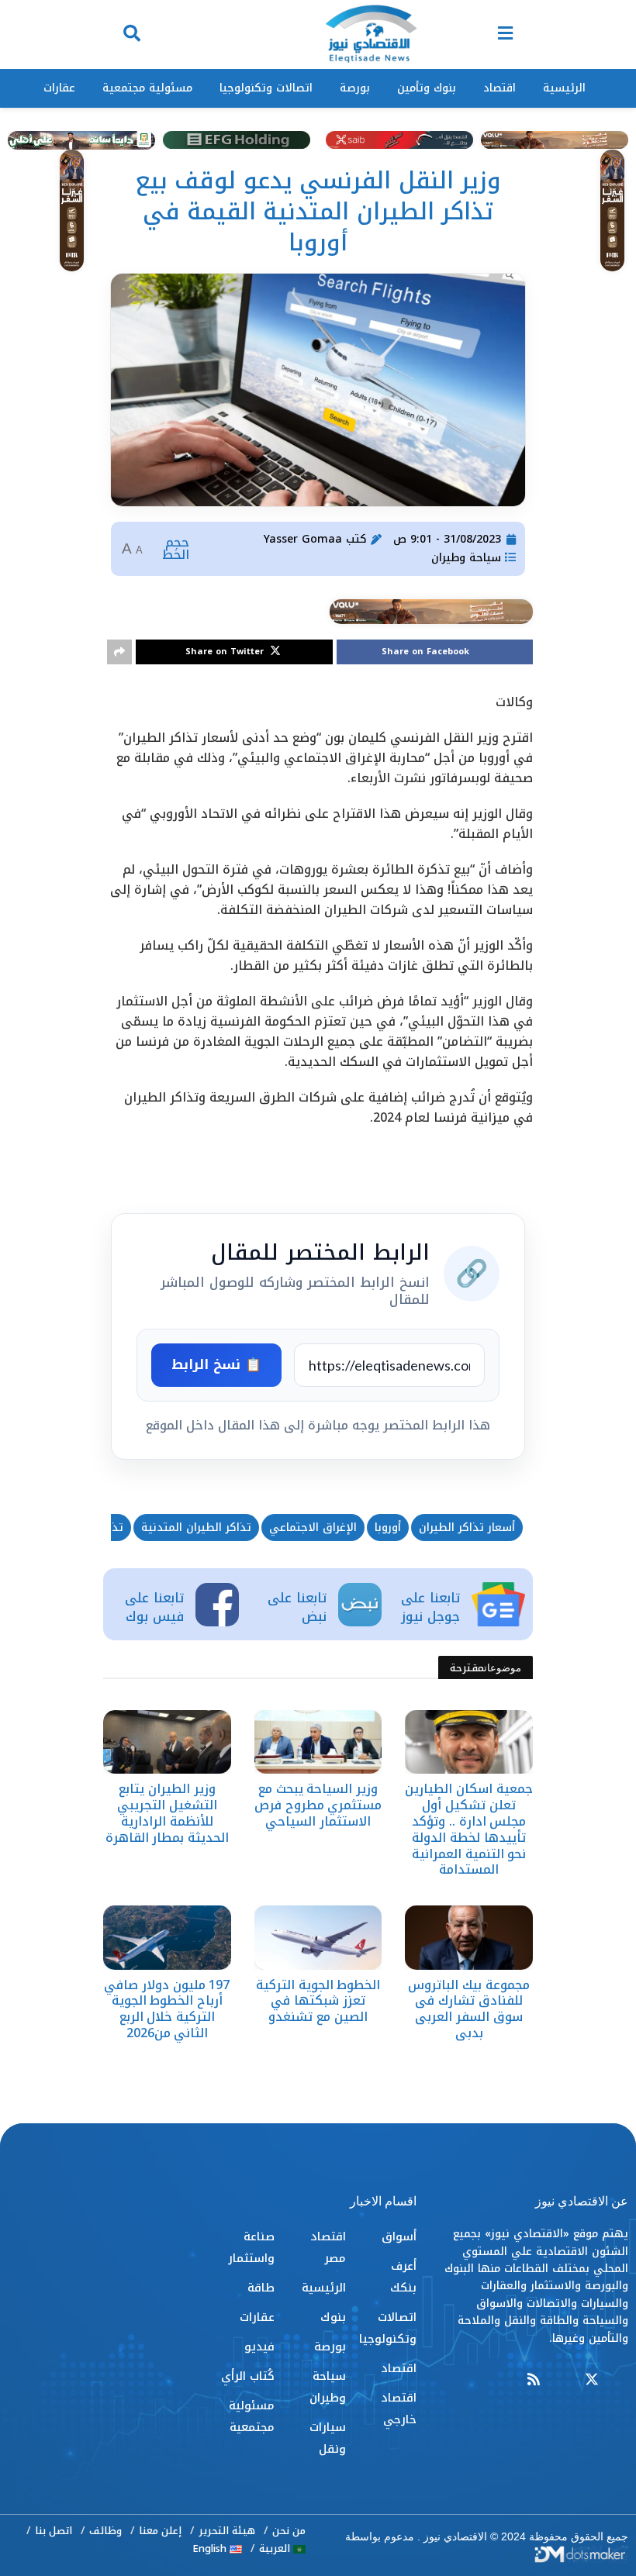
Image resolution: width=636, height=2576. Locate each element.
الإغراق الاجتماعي (313, 1528)
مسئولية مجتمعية (147, 88)
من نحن (289, 2531)
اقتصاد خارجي (399, 2409)
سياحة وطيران (466, 558)
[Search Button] (132, 34)
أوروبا (388, 1528)
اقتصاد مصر (328, 2247)
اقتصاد (499, 88)
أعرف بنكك (403, 2277)
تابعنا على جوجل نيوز (430, 1607)
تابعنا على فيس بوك (154, 1607)
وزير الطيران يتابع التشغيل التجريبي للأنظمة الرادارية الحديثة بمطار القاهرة (167, 1813)
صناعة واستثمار (251, 2247)
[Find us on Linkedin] (562, 2380)
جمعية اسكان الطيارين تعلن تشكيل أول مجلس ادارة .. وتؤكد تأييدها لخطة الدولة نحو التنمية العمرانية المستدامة (468, 1829)
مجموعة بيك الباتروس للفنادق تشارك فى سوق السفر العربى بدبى (468, 2009)
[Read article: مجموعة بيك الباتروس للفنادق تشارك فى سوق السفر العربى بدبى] (469, 1937)
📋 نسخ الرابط (216, 1364)
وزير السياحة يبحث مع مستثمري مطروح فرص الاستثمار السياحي (318, 1805)
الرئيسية (564, 88)
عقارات (59, 88)
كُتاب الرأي (248, 2376)
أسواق (399, 2236)
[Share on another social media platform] (119, 652)
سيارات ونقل (327, 2438)
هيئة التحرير (227, 2531)
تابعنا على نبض (297, 1607)
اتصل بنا (54, 2531)
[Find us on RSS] (534, 2380)
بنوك (333, 2317)
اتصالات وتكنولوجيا (266, 88)
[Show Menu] (505, 34)
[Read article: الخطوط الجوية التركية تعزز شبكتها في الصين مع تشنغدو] (318, 1937)
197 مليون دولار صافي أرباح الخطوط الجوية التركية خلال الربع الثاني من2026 (167, 2009)
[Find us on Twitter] (592, 2380)
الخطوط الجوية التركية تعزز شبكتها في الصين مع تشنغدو (318, 2001)
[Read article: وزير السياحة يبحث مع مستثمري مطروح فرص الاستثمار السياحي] (318, 1742)
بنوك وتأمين (427, 88)
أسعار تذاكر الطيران (467, 1528)
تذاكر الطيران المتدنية (196, 1528)
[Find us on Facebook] (621, 2380)
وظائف (105, 2531)
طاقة (261, 2288)
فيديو (259, 2347)
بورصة (355, 88)
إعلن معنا (160, 2531)
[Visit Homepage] (371, 35)
